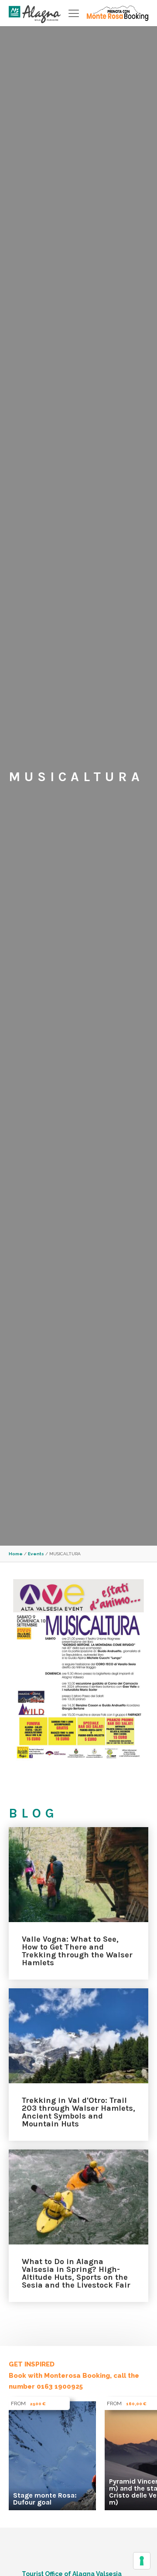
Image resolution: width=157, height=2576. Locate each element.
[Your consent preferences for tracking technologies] (142, 2561)
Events (36, 1554)
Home (16, 1554)
